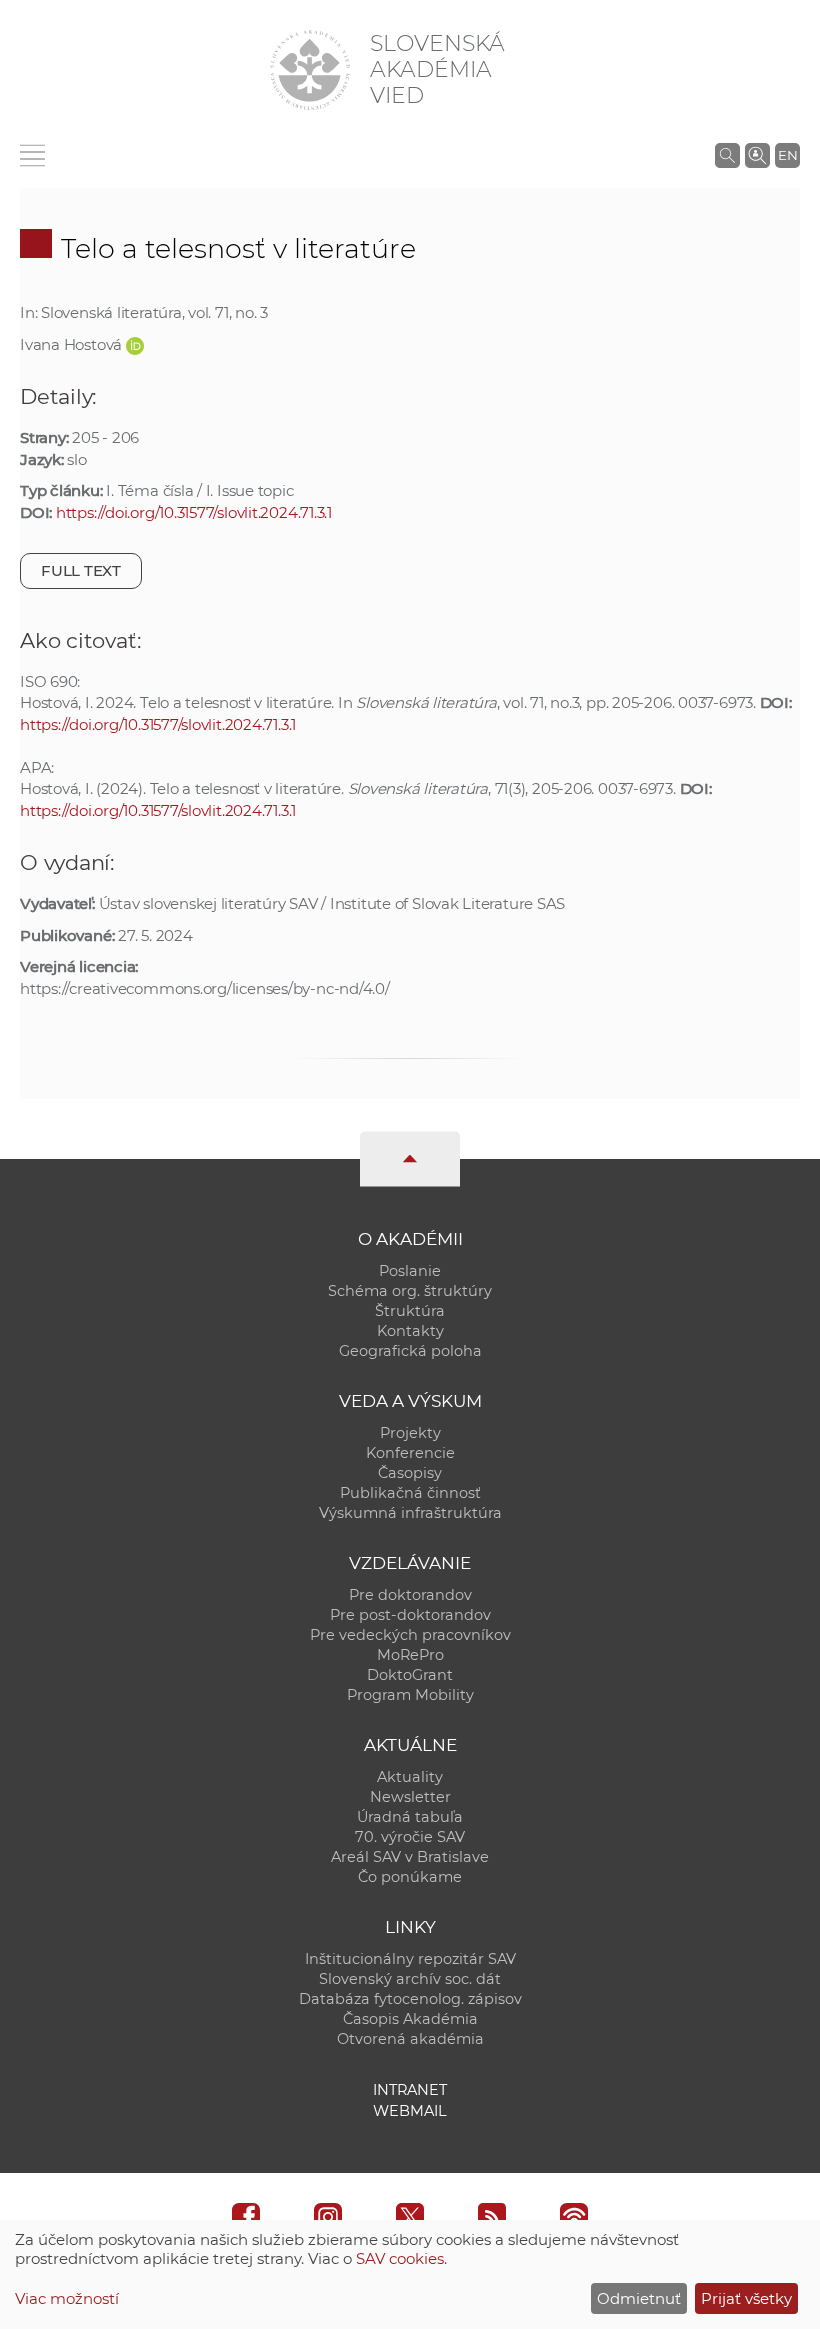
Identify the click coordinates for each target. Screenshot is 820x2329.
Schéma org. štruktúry (410, 1291)
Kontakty (410, 1331)
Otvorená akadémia (410, 2039)
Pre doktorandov (410, 1595)
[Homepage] (310, 70)
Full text (81, 570)
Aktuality (410, 1777)
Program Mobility (410, 1695)
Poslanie (410, 1271)
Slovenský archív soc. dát (410, 1979)
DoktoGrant (410, 1675)
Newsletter (410, 1797)
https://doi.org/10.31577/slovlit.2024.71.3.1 (194, 512)
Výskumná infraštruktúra (410, 1513)
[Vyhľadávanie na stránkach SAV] (727, 155)
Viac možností (67, 2298)
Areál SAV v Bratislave (410, 1857)
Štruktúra (410, 1311)
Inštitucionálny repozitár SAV (410, 1959)
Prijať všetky (746, 2298)
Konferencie (410, 1453)
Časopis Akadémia (410, 2019)
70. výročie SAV (410, 1837)
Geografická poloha (410, 1351)
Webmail (410, 2111)
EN (788, 155)
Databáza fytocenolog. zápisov (410, 1999)
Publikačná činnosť (410, 1493)
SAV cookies (400, 2258)
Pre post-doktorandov (410, 1615)
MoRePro (410, 1655)
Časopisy (410, 1473)
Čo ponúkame (410, 1877)
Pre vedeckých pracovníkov (410, 1635)
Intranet (410, 2090)
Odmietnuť (639, 2298)
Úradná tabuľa (410, 1817)
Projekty (410, 1433)
